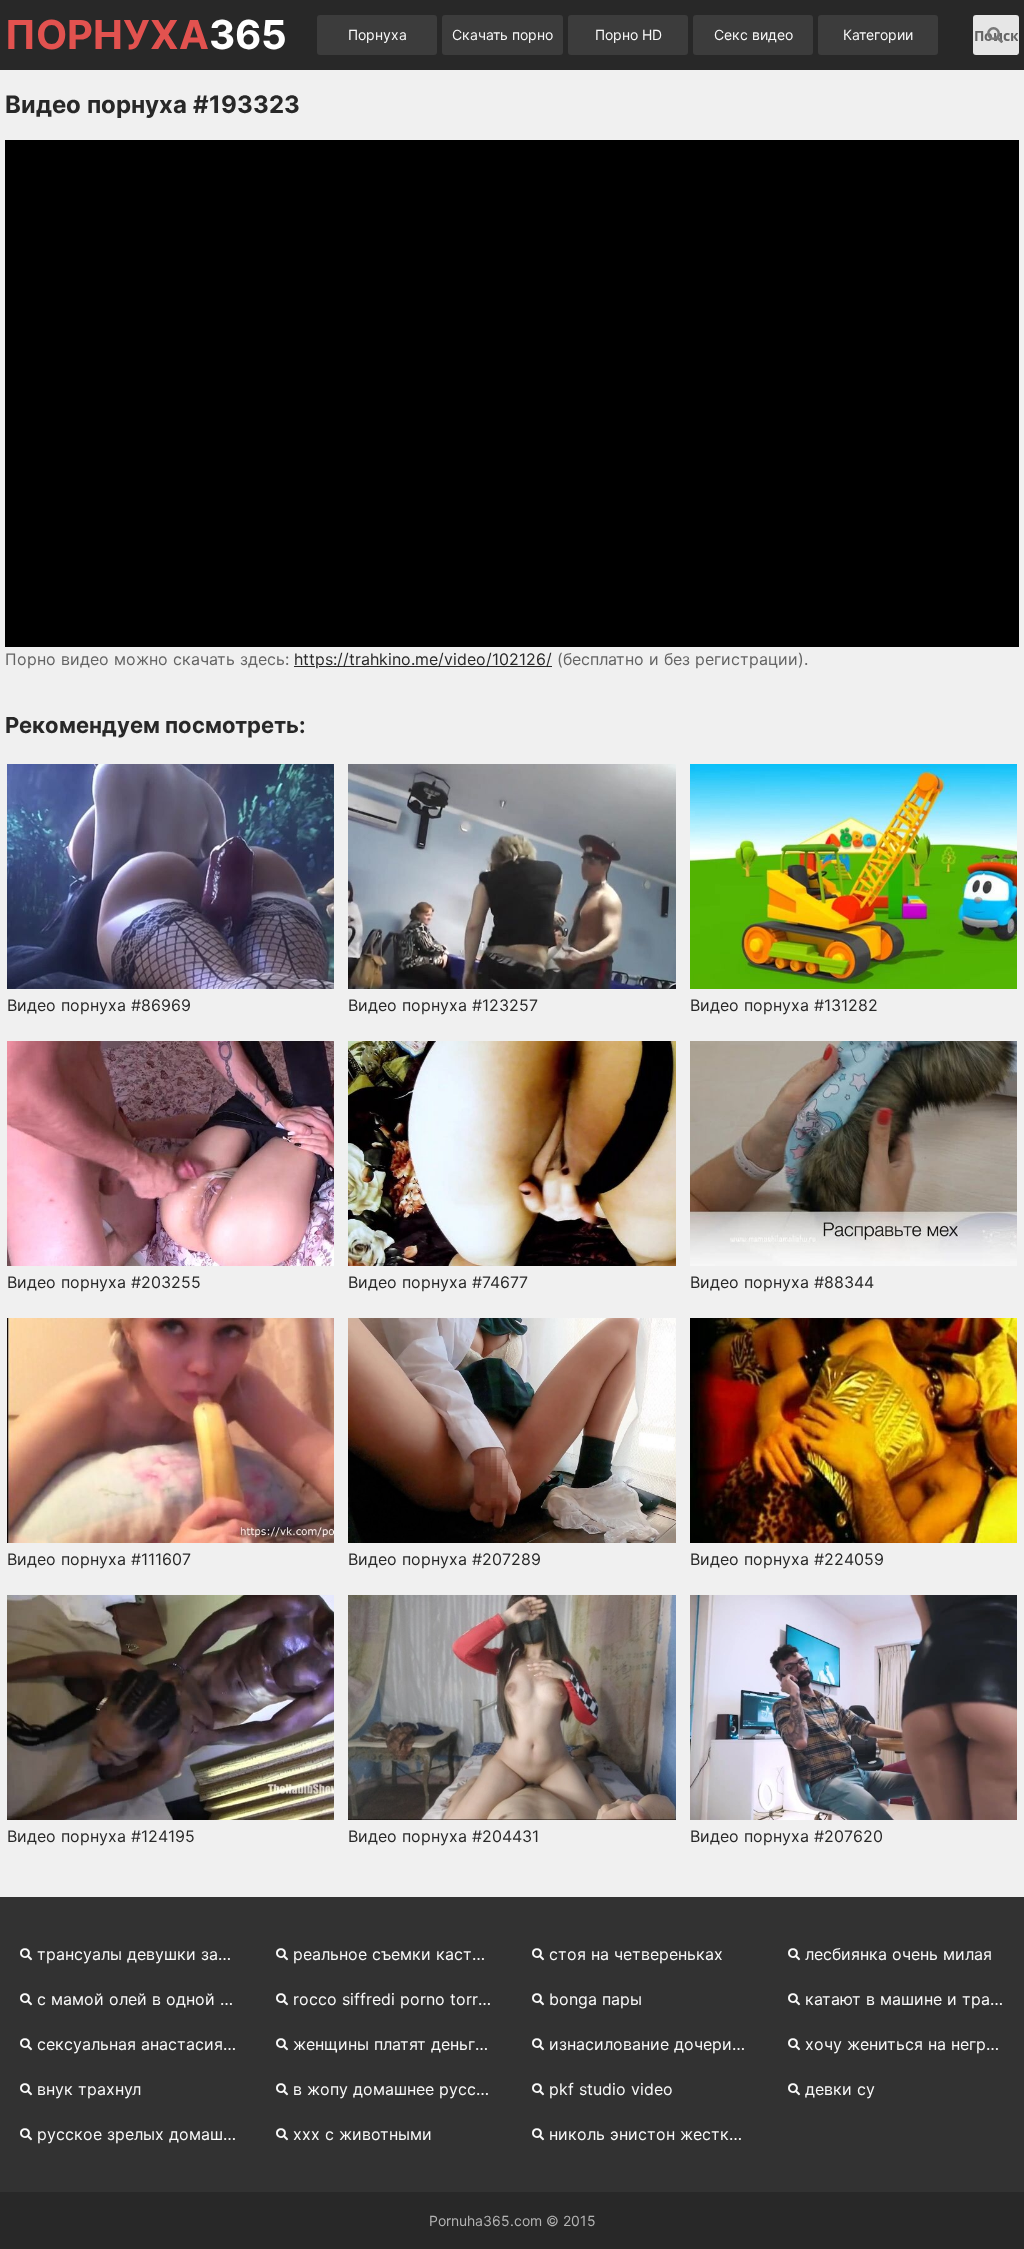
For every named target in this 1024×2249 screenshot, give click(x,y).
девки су (840, 2089)
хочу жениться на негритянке (912, 2044)
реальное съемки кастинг (395, 1954)
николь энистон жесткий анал (656, 2134)
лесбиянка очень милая (898, 1954)
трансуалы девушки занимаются (144, 1954)
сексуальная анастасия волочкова (144, 2044)
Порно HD (628, 34)
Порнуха (377, 34)
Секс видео (753, 34)
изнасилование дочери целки (656, 2044)
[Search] (995, 35)
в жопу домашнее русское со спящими (400, 2089)
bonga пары (595, 1999)
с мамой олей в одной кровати (144, 1999)
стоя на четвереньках (636, 1954)
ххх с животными (362, 2134)
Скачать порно (502, 34)
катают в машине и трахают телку (912, 1999)
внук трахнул (89, 2089)
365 (146, 35)
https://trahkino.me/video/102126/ (423, 659)
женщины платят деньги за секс (400, 2044)
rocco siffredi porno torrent (397, 1999)
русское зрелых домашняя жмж (144, 2134)
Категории (878, 34)
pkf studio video (611, 2089)
